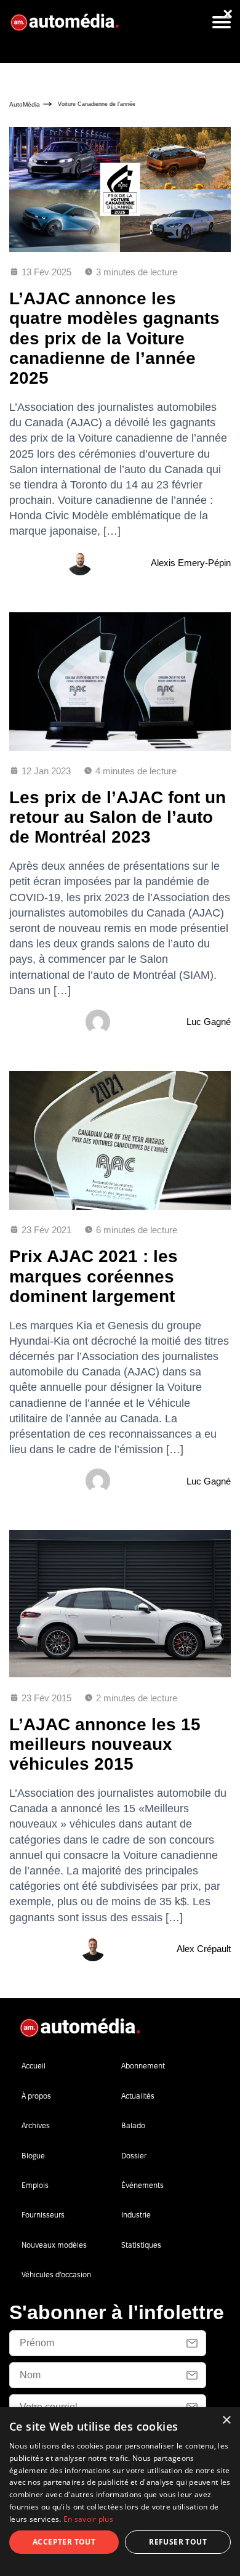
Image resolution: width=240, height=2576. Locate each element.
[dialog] (120, 2492)
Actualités (138, 2096)
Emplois (35, 2185)
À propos (36, 2096)
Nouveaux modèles (54, 2245)
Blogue (33, 2156)
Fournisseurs (43, 2215)
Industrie (136, 2215)
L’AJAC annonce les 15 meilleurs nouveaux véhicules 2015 (105, 1744)
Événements (142, 2185)
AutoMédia (25, 104)
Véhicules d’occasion (56, 2274)
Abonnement (143, 2066)
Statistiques (141, 2245)
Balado (133, 2125)
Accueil (34, 2066)
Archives (36, 2125)
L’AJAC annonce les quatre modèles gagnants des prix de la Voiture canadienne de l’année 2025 (114, 338)
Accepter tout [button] (64, 2542)
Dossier (134, 2156)
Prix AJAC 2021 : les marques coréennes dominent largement (94, 1276)
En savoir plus (88, 2519)
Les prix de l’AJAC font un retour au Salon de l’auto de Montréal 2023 (118, 817)
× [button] (226, 2420)
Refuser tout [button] (178, 2542)
